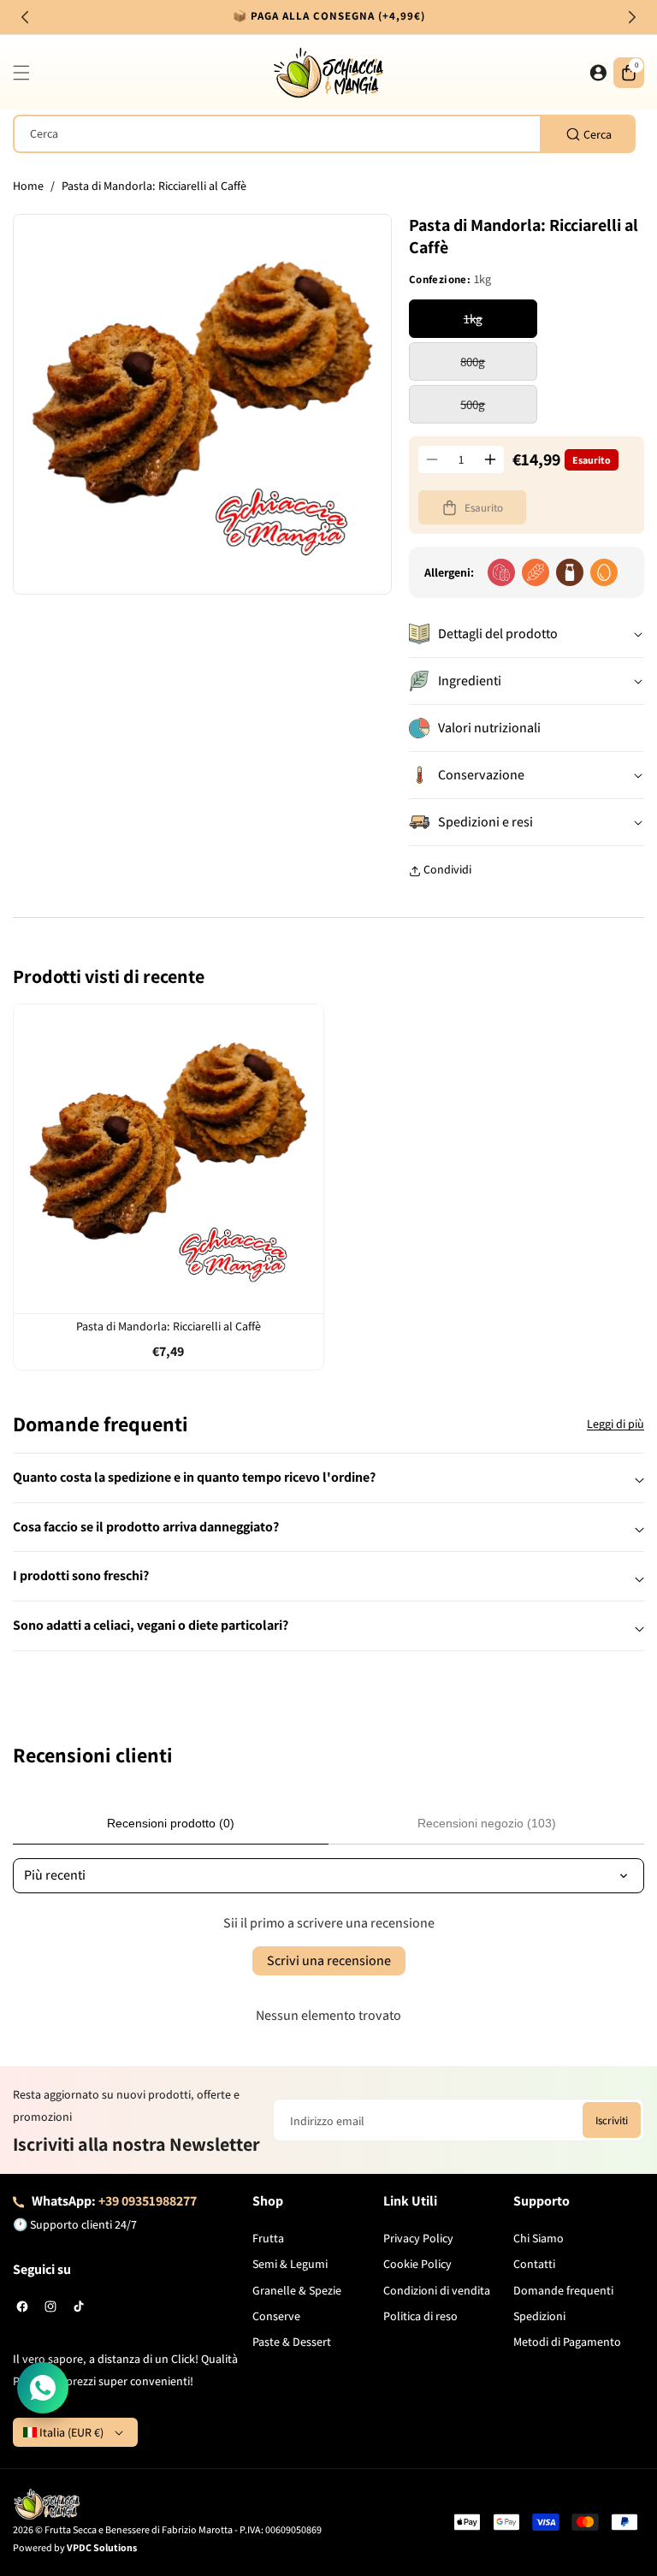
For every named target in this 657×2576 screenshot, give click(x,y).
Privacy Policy (418, 2238)
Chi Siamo (539, 2238)
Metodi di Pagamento (567, 2342)
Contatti (534, 2264)
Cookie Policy (417, 2264)
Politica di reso (420, 2316)
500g (499, 409)
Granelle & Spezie (297, 2290)
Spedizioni (539, 2316)
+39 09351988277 (148, 2201)
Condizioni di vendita (437, 2290)
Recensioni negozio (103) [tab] (487, 1823)
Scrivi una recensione (329, 1960)
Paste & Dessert (292, 2342)
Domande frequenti (563, 2290)
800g (499, 367)
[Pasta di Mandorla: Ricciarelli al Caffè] (169, 1159)
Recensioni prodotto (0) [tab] (171, 1823)
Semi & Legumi (290, 2264)
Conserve (276, 2316)
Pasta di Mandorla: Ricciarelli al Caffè (169, 1326)
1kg (500, 324)
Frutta (268, 2238)
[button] (26, 73)
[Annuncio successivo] (632, 17)
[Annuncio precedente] (25, 17)
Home (28, 186)
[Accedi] (598, 73)
